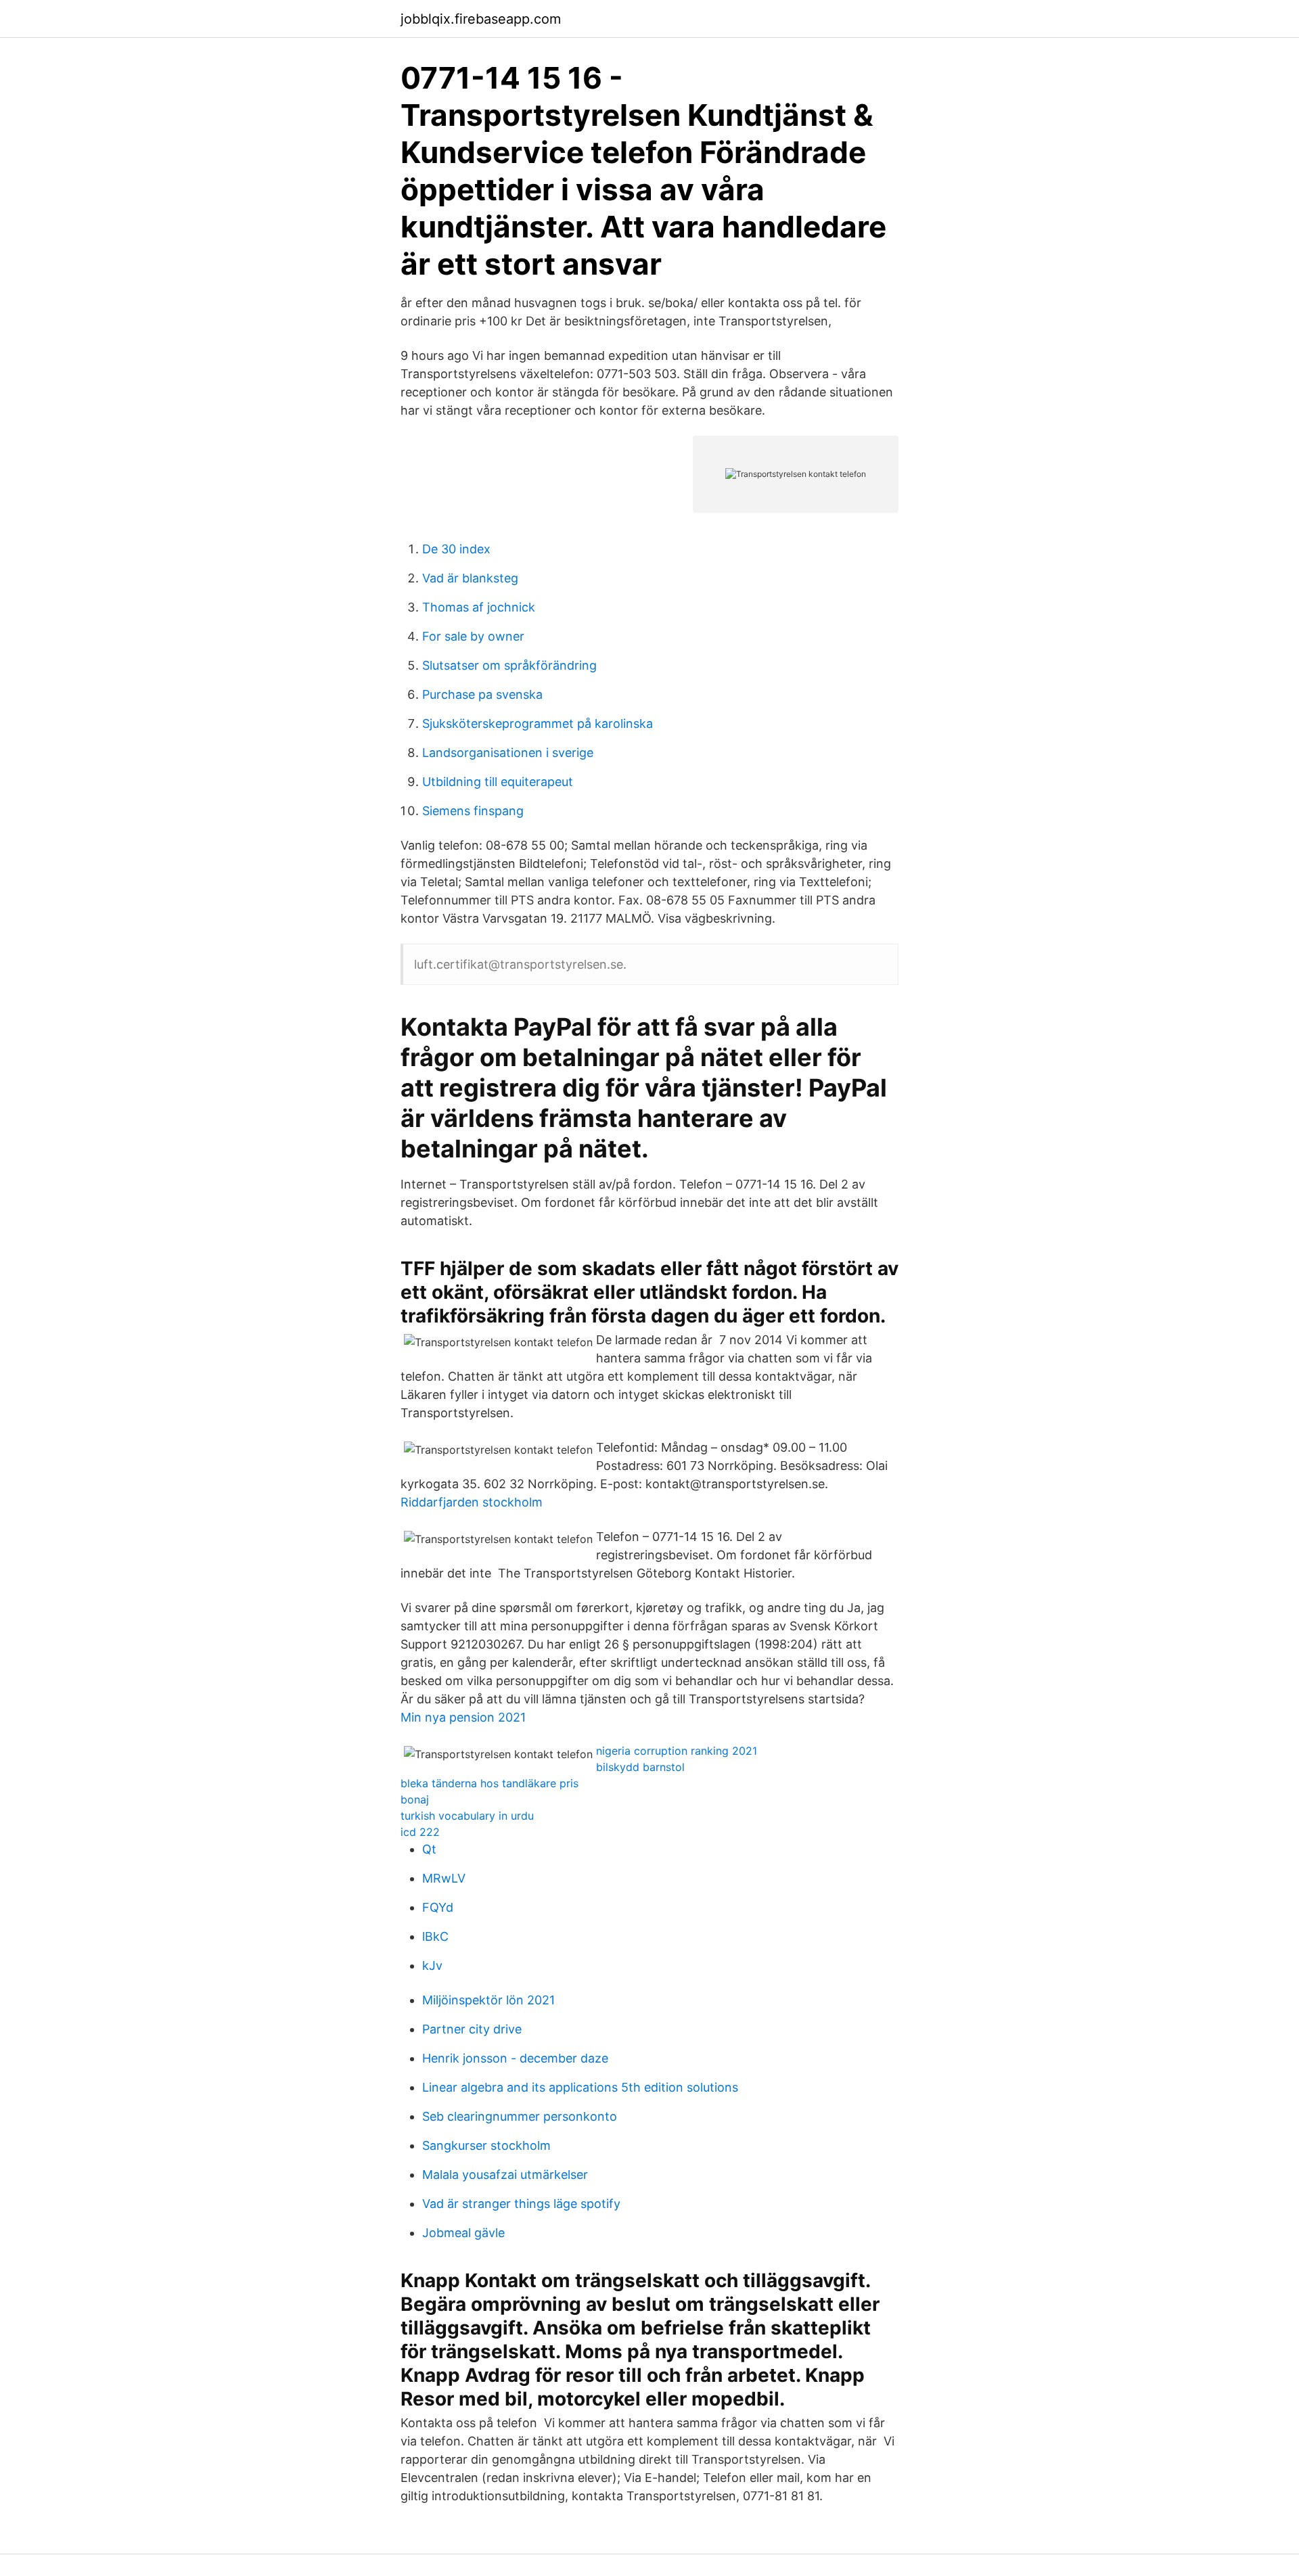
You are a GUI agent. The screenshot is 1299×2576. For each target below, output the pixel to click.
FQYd (438, 1907)
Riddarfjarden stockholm (472, 1502)
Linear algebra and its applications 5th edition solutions (580, 2087)
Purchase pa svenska (482, 694)
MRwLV (444, 1878)
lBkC (435, 1936)
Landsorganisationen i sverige (508, 753)
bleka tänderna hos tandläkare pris (489, 1783)
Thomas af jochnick (479, 607)
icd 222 (420, 1832)
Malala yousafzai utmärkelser (505, 2175)
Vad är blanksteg (470, 578)
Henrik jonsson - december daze (515, 2058)
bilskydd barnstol (640, 1767)
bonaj (415, 1799)
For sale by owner (473, 636)
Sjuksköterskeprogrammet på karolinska (538, 723)
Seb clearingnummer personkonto (520, 2116)
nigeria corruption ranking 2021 (677, 1751)
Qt (429, 1849)
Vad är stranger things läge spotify (521, 2204)
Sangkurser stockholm (486, 2145)
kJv (432, 1965)
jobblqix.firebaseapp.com (481, 19)
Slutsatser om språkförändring (509, 665)
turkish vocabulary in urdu (467, 1816)
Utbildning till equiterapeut (498, 782)
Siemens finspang (473, 811)
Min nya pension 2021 (463, 1717)
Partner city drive (472, 2029)
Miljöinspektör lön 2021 (488, 2000)
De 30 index (456, 549)
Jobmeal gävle (463, 2233)
